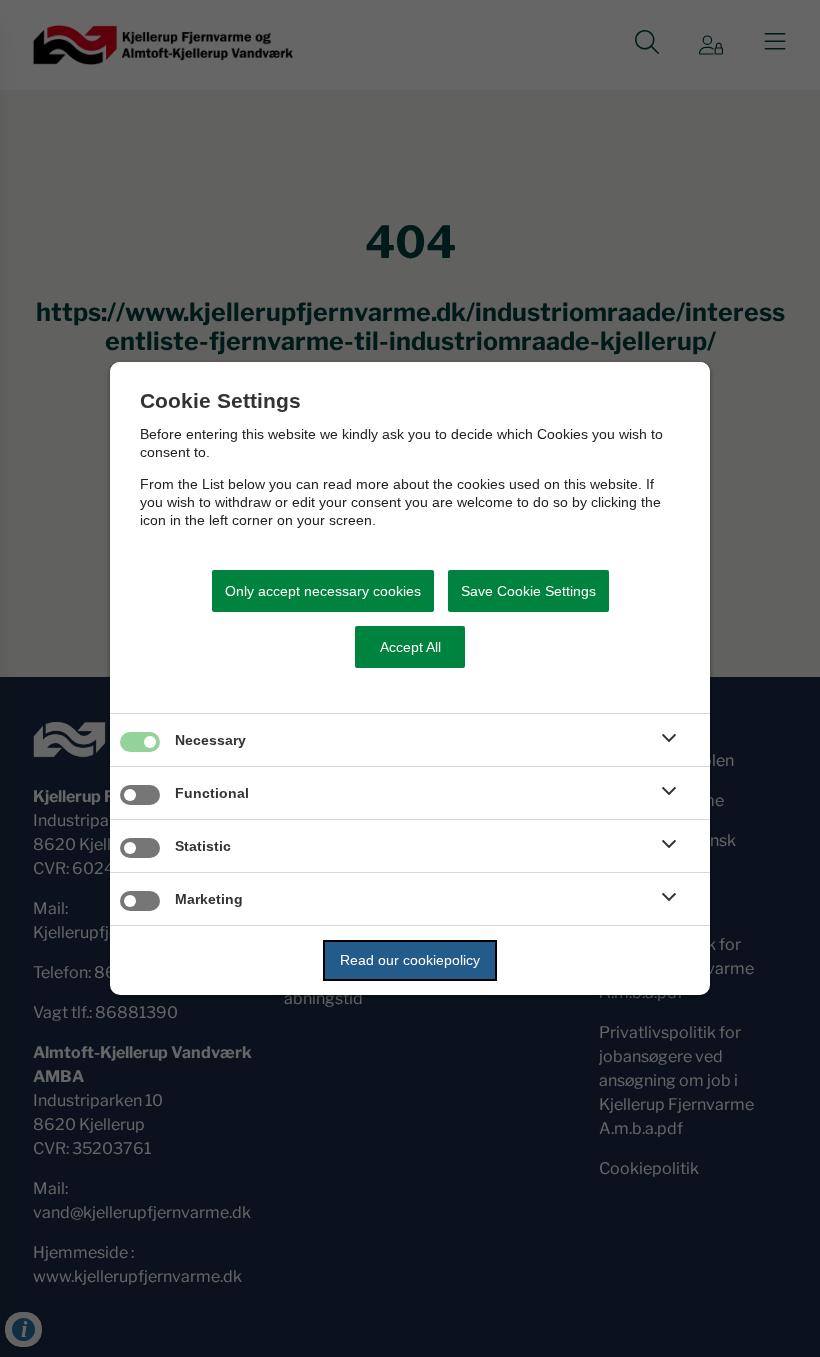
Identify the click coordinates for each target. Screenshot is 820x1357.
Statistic (203, 846)
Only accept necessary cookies (323, 591)
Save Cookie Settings (528, 591)
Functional (212, 793)
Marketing (209, 899)
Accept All (410, 647)
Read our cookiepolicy (410, 960)
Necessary (210, 740)
